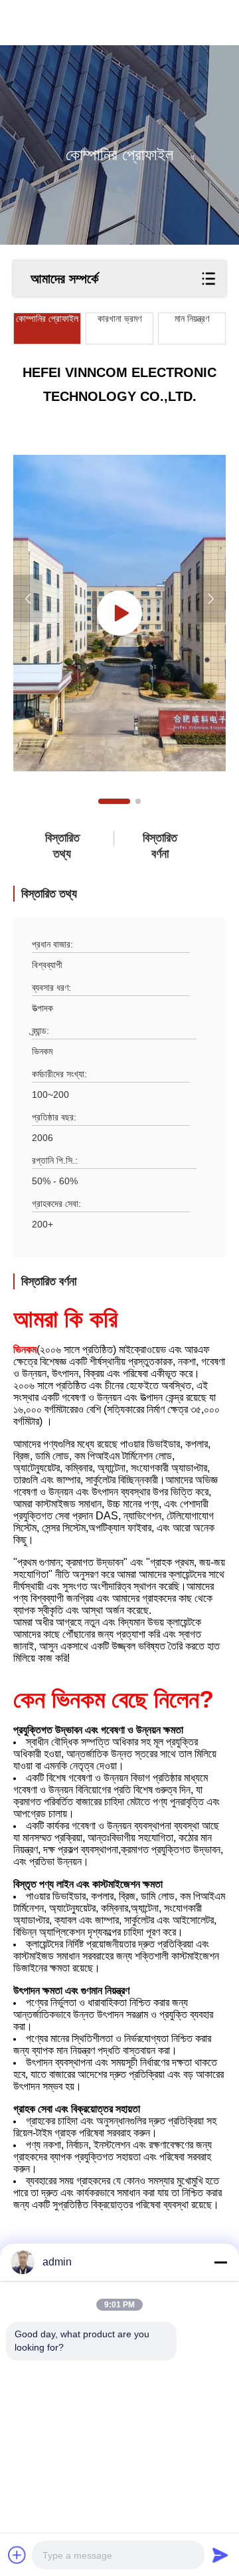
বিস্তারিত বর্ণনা (160, 846)
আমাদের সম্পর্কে (64, 279)
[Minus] (220, 2262)
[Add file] (17, 2555)
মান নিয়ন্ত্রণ (192, 319)
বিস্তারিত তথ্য (62, 846)
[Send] (220, 2555)
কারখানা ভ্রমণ (119, 319)
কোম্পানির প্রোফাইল (47, 319)
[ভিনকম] (119, 613)
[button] (114, 801)
